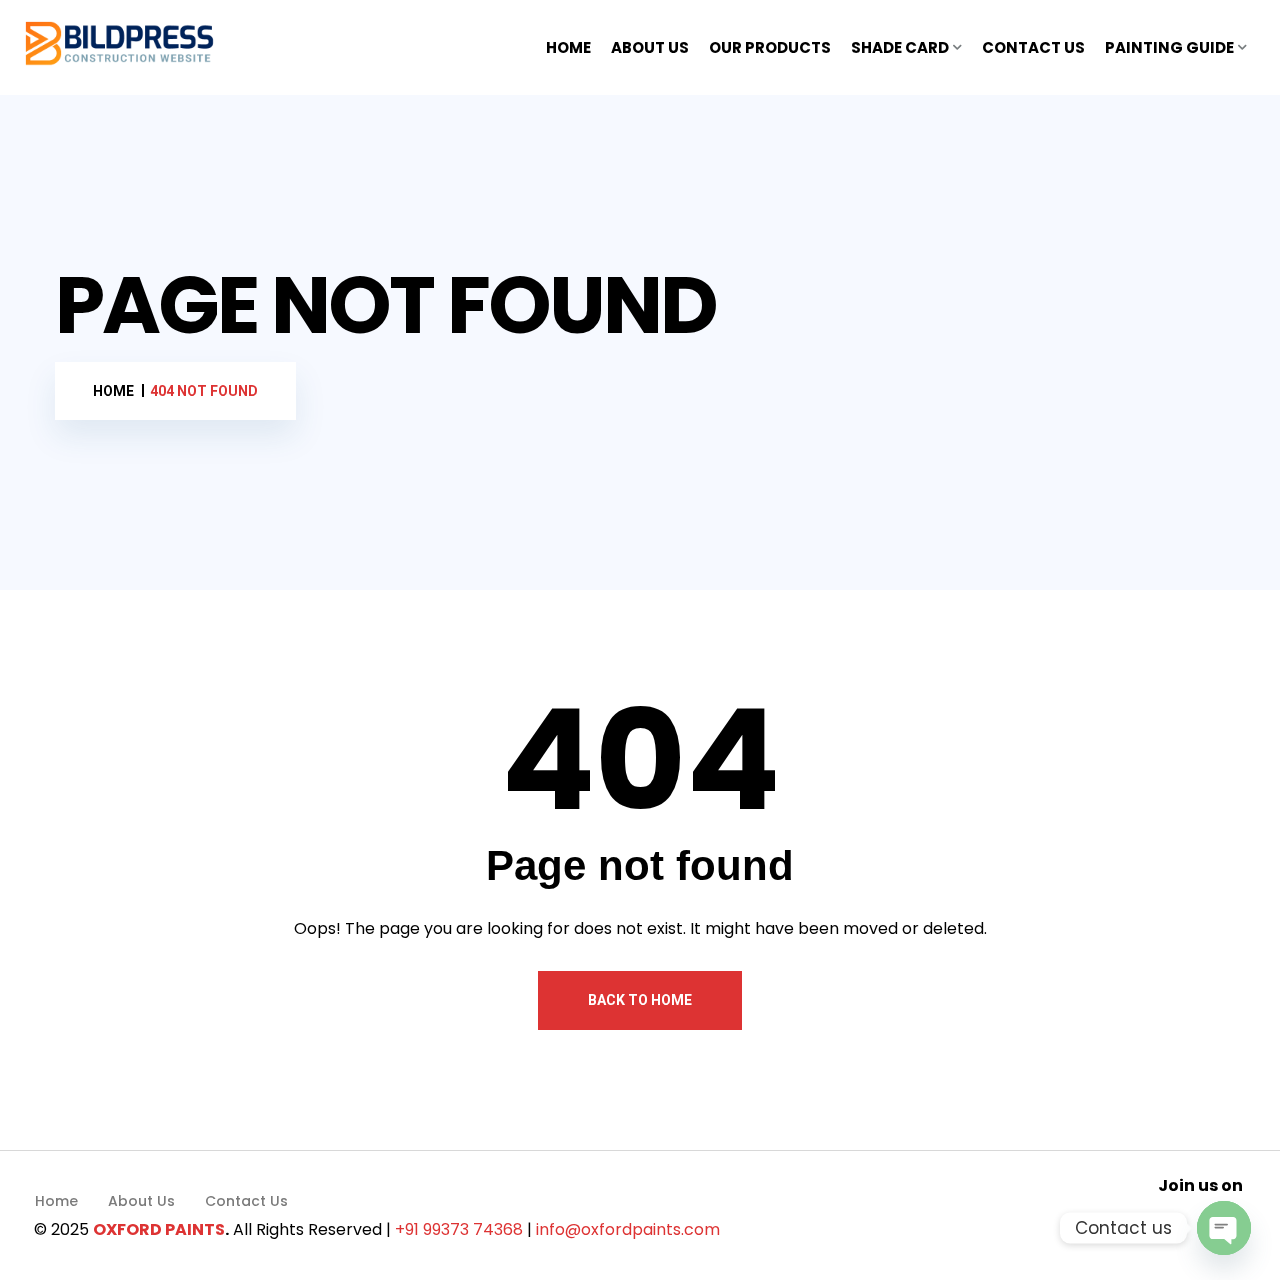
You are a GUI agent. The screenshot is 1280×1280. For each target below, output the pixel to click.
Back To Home (640, 1000)
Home (56, 1201)
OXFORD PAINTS (159, 1229)
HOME (568, 47)
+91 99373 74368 (459, 1229)
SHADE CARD (900, 47)
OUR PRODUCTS (770, 47)
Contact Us (246, 1201)
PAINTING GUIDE (1169, 47)
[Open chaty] (1224, 1228)
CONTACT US (1033, 47)
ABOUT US (650, 47)
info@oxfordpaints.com (628, 1229)
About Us (141, 1201)
